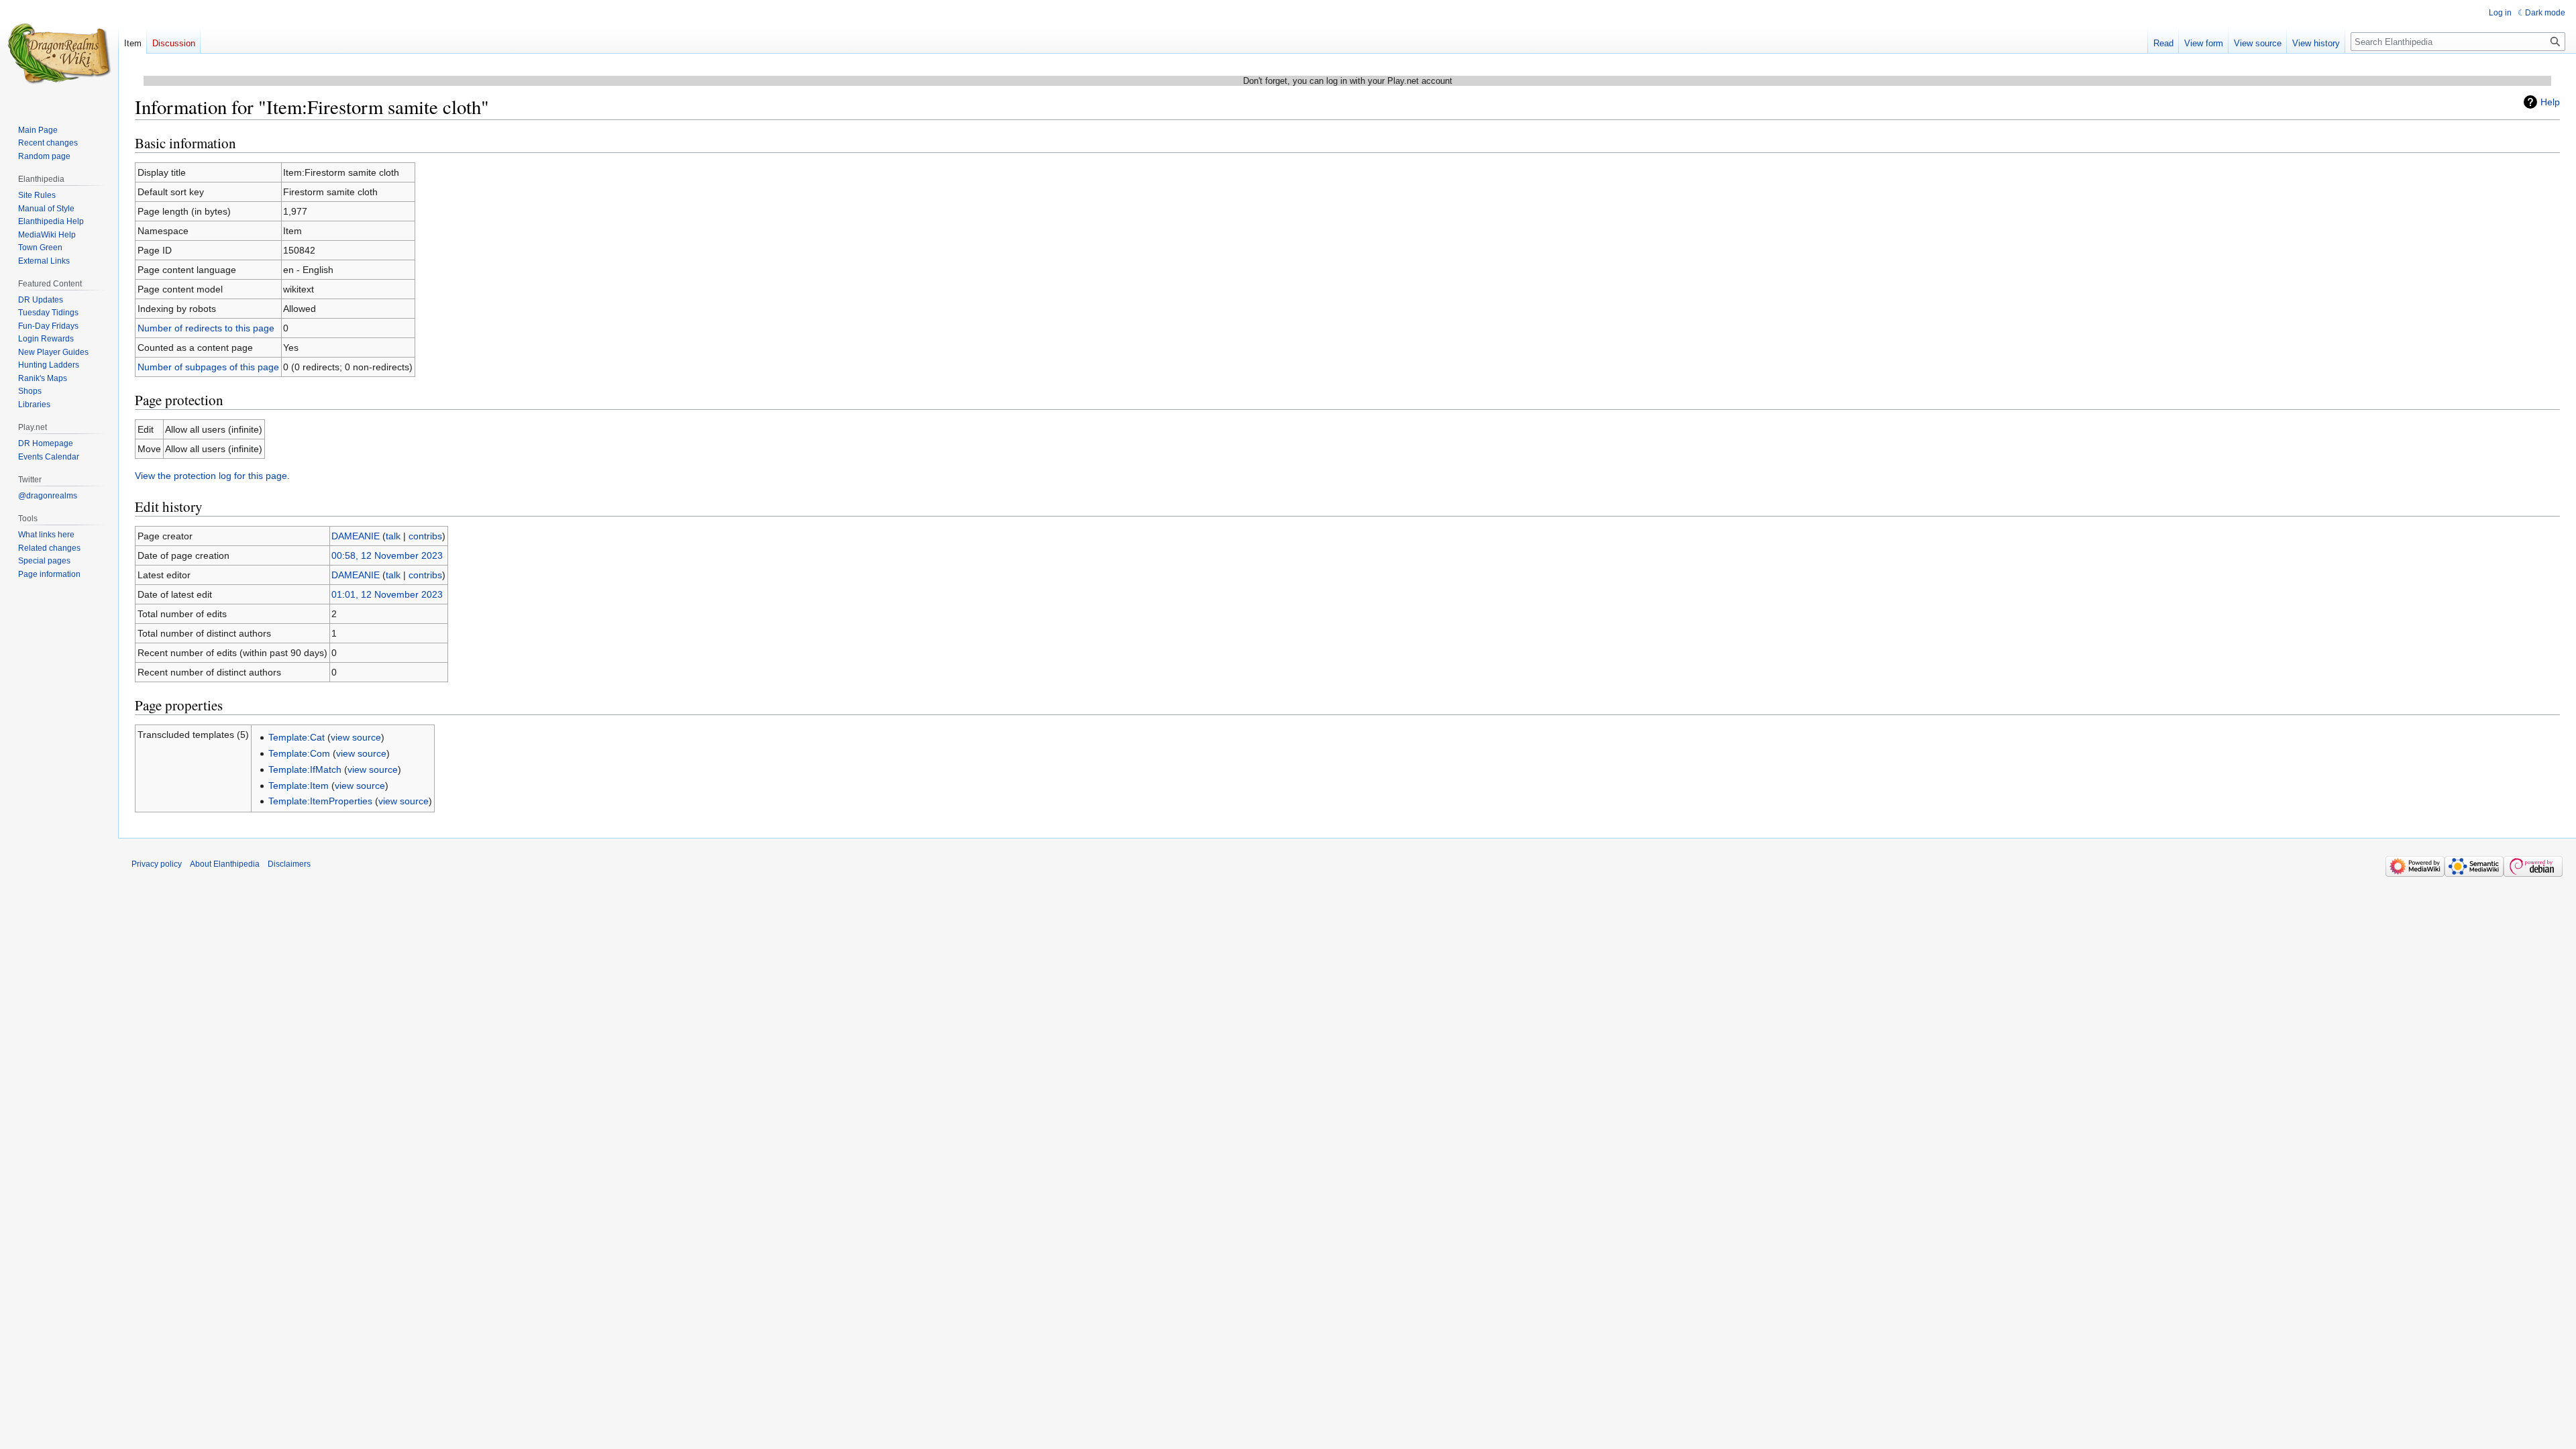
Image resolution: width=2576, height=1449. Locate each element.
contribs (425, 536)
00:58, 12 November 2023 (387, 555)
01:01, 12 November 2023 (387, 594)
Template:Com (299, 753)
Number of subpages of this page (208, 367)
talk (393, 536)
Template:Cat (297, 737)
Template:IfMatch (305, 769)
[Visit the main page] (59, 54)
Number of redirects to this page (206, 328)
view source (356, 737)
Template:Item (299, 786)
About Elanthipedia (225, 864)
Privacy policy (157, 864)
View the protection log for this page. (212, 476)
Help (2550, 102)
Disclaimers (289, 864)
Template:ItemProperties (320, 801)
